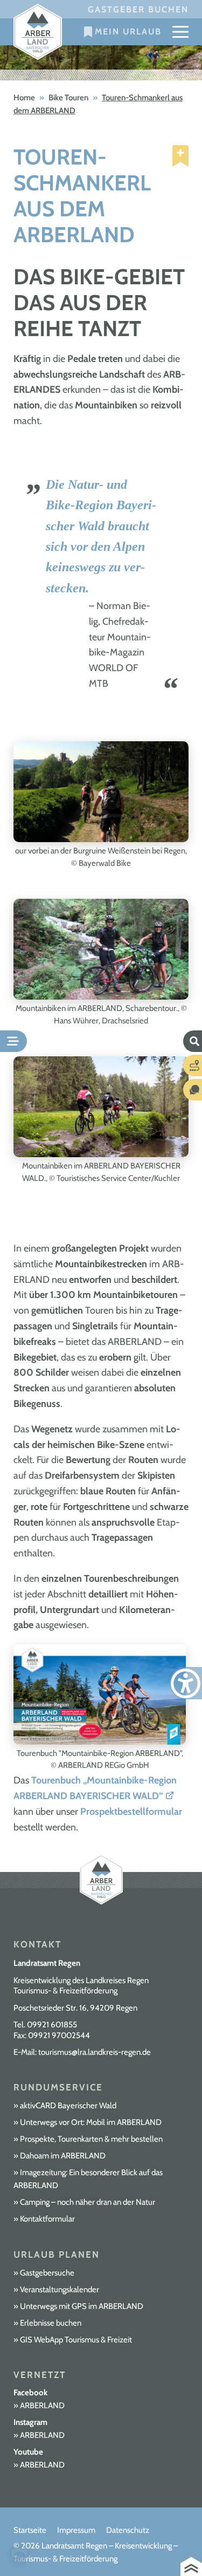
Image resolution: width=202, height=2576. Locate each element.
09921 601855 (52, 2025)
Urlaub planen (57, 2254)
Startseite (30, 2530)
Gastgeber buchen (138, 9)
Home (24, 98)
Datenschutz (128, 2530)
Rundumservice (58, 2087)
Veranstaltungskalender (60, 2290)
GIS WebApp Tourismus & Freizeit (76, 2340)
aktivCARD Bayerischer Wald (68, 2106)
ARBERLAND (42, 2406)
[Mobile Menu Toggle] (180, 32)
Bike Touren (68, 98)
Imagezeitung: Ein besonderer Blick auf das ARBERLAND (88, 2179)
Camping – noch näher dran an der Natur (88, 2202)
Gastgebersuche (47, 2273)
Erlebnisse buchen (51, 2323)
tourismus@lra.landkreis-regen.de (95, 2052)
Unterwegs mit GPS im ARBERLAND (82, 2306)
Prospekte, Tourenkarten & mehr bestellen (91, 2139)
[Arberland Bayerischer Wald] (38, 32)
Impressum (76, 2530)
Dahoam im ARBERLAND (63, 2156)
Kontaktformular (47, 2219)
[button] (19, 2557)
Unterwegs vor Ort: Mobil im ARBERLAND (91, 2122)
